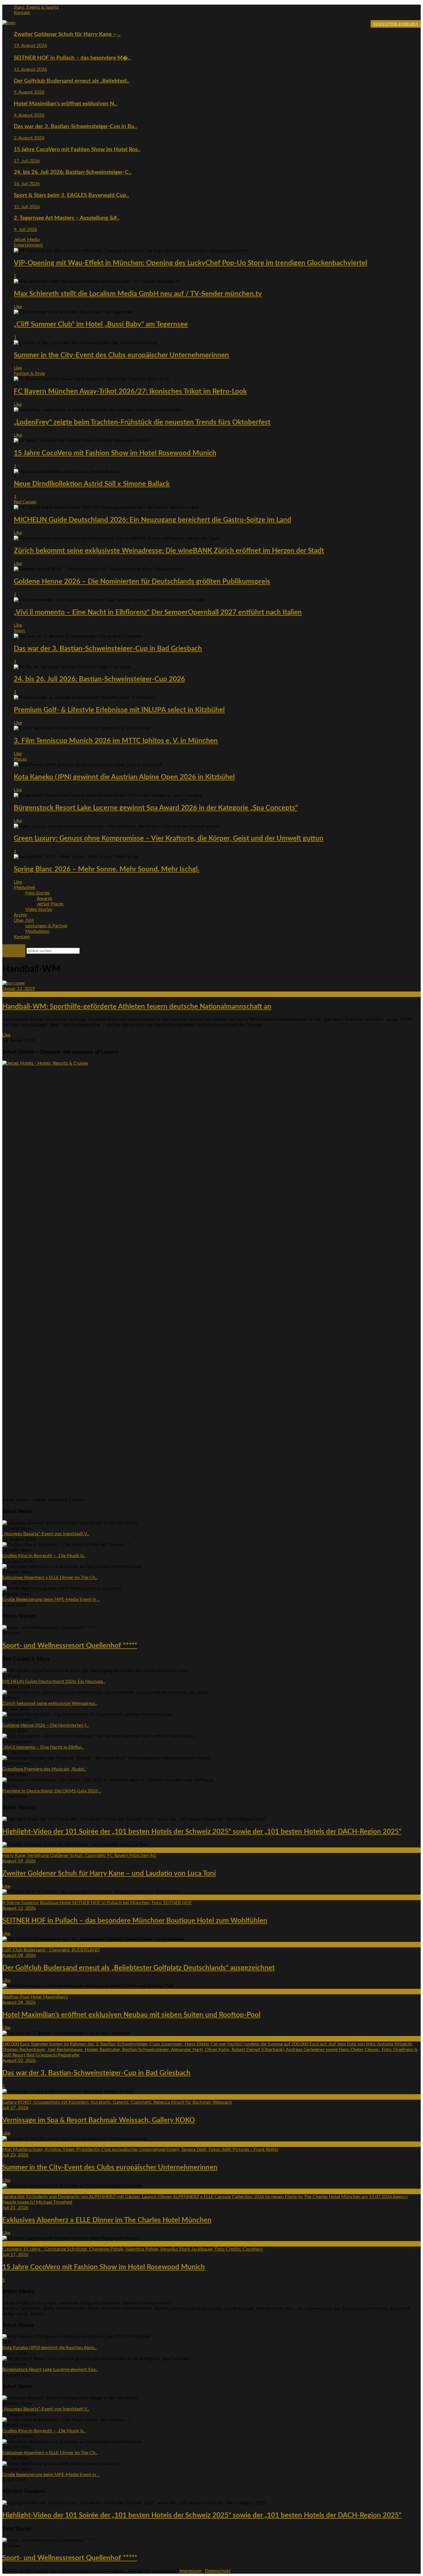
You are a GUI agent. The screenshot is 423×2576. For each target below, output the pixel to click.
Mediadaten (37, 931)
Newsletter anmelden (396, 24)
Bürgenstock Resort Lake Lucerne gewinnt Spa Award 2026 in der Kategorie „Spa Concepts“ (156, 808)
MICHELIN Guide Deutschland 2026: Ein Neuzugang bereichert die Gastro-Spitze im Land (153, 520)
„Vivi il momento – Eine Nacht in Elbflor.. (43, 1747)
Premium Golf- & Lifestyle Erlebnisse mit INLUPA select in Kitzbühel (119, 710)
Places (20, 759)
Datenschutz (218, 2571)
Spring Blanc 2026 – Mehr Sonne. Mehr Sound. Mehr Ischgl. (107, 869)
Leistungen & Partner (46, 926)
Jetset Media (27, 240)
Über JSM (24, 920)
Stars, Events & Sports (36, 7)
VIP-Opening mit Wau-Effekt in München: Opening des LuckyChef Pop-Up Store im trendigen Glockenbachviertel (190, 263)
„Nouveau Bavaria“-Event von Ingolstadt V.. (46, 1534)
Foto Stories (38, 893)
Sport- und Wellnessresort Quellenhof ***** (70, 1646)
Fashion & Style (29, 374)
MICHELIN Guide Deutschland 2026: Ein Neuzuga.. (54, 1682)
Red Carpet (25, 502)
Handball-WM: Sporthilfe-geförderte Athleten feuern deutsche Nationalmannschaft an (137, 1007)
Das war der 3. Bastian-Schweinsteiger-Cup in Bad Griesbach (108, 649)
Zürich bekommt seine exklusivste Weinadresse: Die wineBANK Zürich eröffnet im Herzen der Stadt (169, 551)
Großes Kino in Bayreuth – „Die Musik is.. (44, 1556)
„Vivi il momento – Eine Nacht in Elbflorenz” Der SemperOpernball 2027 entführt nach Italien (158, 613)
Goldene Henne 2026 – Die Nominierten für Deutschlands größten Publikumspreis (142, 582)
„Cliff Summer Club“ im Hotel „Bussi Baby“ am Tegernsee (101, 325)
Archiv (20, 915)
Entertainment (28, 245)
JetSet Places (50, 904)
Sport (19, 631)
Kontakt (22, 13)
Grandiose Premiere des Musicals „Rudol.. (44, 1769)
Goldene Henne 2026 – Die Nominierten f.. (45, 1725)
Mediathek (25, 888)
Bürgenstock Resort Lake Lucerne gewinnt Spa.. (50, 2370)
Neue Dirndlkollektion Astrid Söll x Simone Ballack (92, 484)
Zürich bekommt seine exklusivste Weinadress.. (50, 1703)
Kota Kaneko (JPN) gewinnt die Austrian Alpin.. (49, 2348)
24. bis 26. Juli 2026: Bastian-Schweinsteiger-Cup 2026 (99, 679)
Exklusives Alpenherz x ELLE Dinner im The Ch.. (50, 1578)
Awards (45, 899)
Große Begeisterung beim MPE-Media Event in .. (51, 1599)
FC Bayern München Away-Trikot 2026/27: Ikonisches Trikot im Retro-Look (130, 392)
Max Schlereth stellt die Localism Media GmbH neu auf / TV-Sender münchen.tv (138, 294)
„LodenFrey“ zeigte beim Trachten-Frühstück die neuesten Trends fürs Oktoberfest (142, 422)
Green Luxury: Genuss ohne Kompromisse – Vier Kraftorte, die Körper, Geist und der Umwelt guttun (169, 839)
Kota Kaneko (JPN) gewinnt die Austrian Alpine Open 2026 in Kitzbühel (124, 777)
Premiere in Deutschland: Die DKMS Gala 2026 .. (52, 1791)
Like (18, 307)
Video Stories (39, 909)
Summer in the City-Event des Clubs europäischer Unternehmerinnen (121, 355)
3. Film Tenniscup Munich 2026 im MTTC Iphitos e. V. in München (116, 741)
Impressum (190, 2571)
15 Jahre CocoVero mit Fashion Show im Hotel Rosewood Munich (115, 453)
